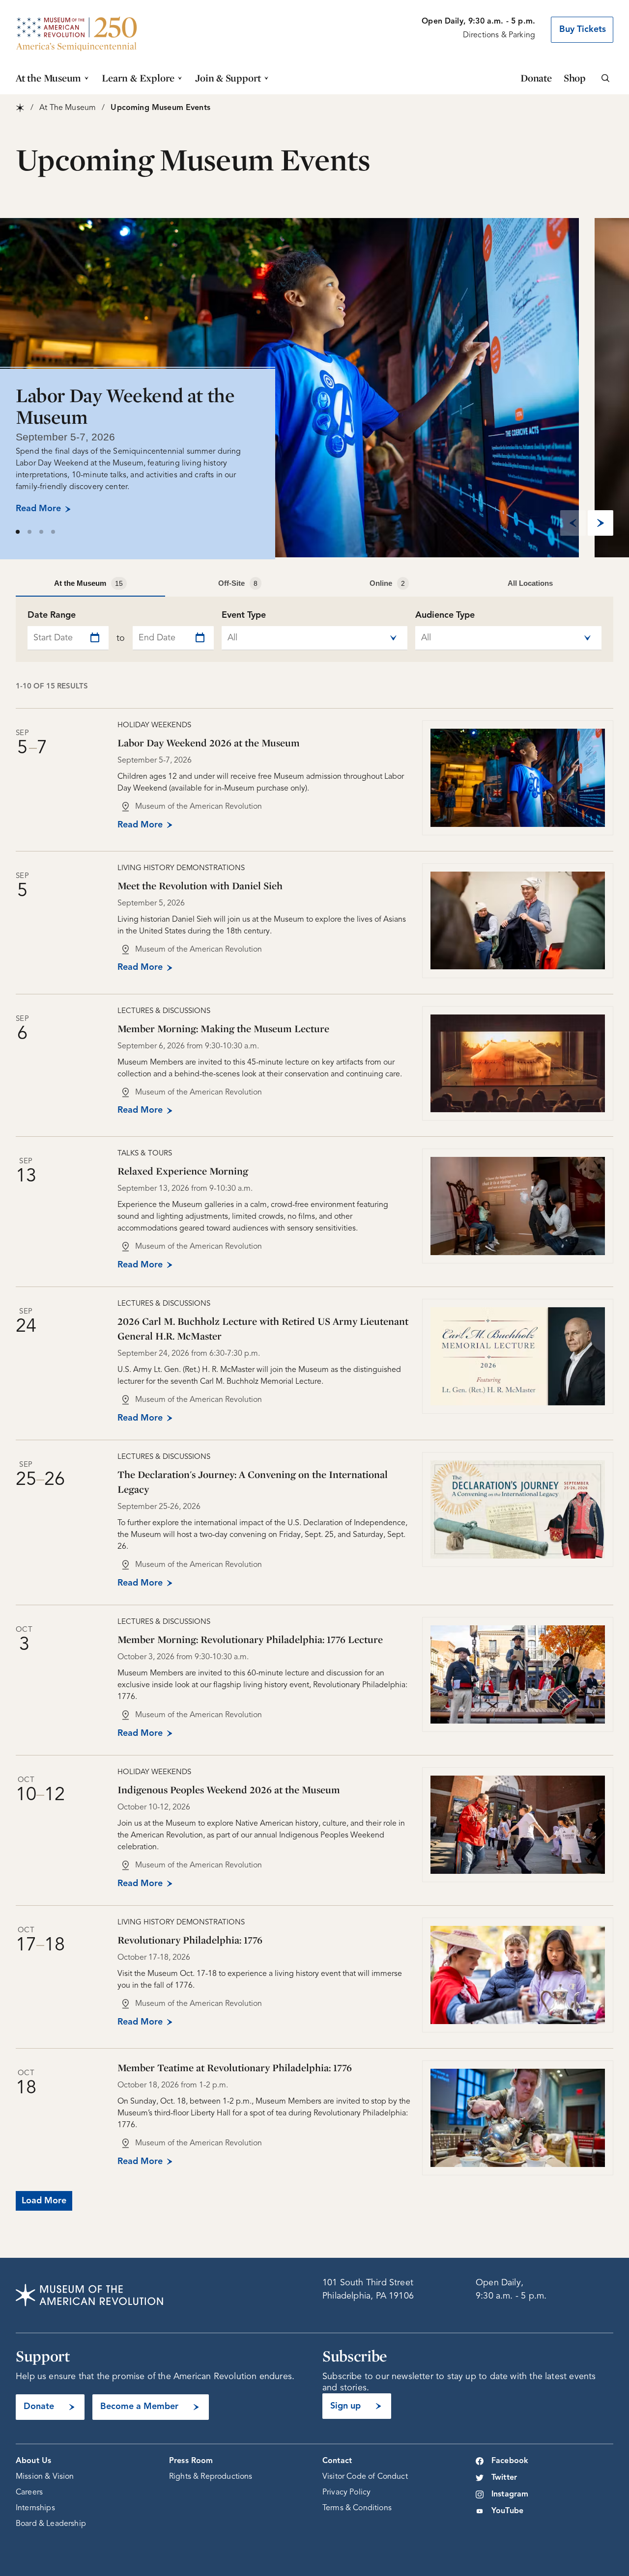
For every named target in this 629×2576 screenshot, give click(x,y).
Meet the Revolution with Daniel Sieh (200, 886)
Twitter (504, 2478)
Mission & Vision (45, 2477)
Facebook (510, 2461)
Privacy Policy (346, 2493)
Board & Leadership (51, 2524)
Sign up (345, 2406)
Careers (29, 2493)
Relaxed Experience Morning (183, 1171)
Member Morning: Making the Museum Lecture (223, 1028)
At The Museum (68, 108)
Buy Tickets (583, 29)
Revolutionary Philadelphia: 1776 (190, 1940)
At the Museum (48, 78)
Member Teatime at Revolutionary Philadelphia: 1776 (235, 2068)
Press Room (191, 2461)
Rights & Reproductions (211, 2477)
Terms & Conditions (357, 2508)
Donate (536, 78)
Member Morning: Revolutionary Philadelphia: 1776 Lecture (250, 1639)
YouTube (507, 2511)
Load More (44, 2201)
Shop (575, 78)
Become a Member (139, 2407)
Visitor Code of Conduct (365, 2477)
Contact (337, 2461)
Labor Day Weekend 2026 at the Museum (209, 743)
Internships (35, 2508)
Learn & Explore (138, 78)
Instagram (510, 2494)
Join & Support (228, 78)
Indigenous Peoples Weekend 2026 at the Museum (229, 1790)
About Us (33, 2461)
